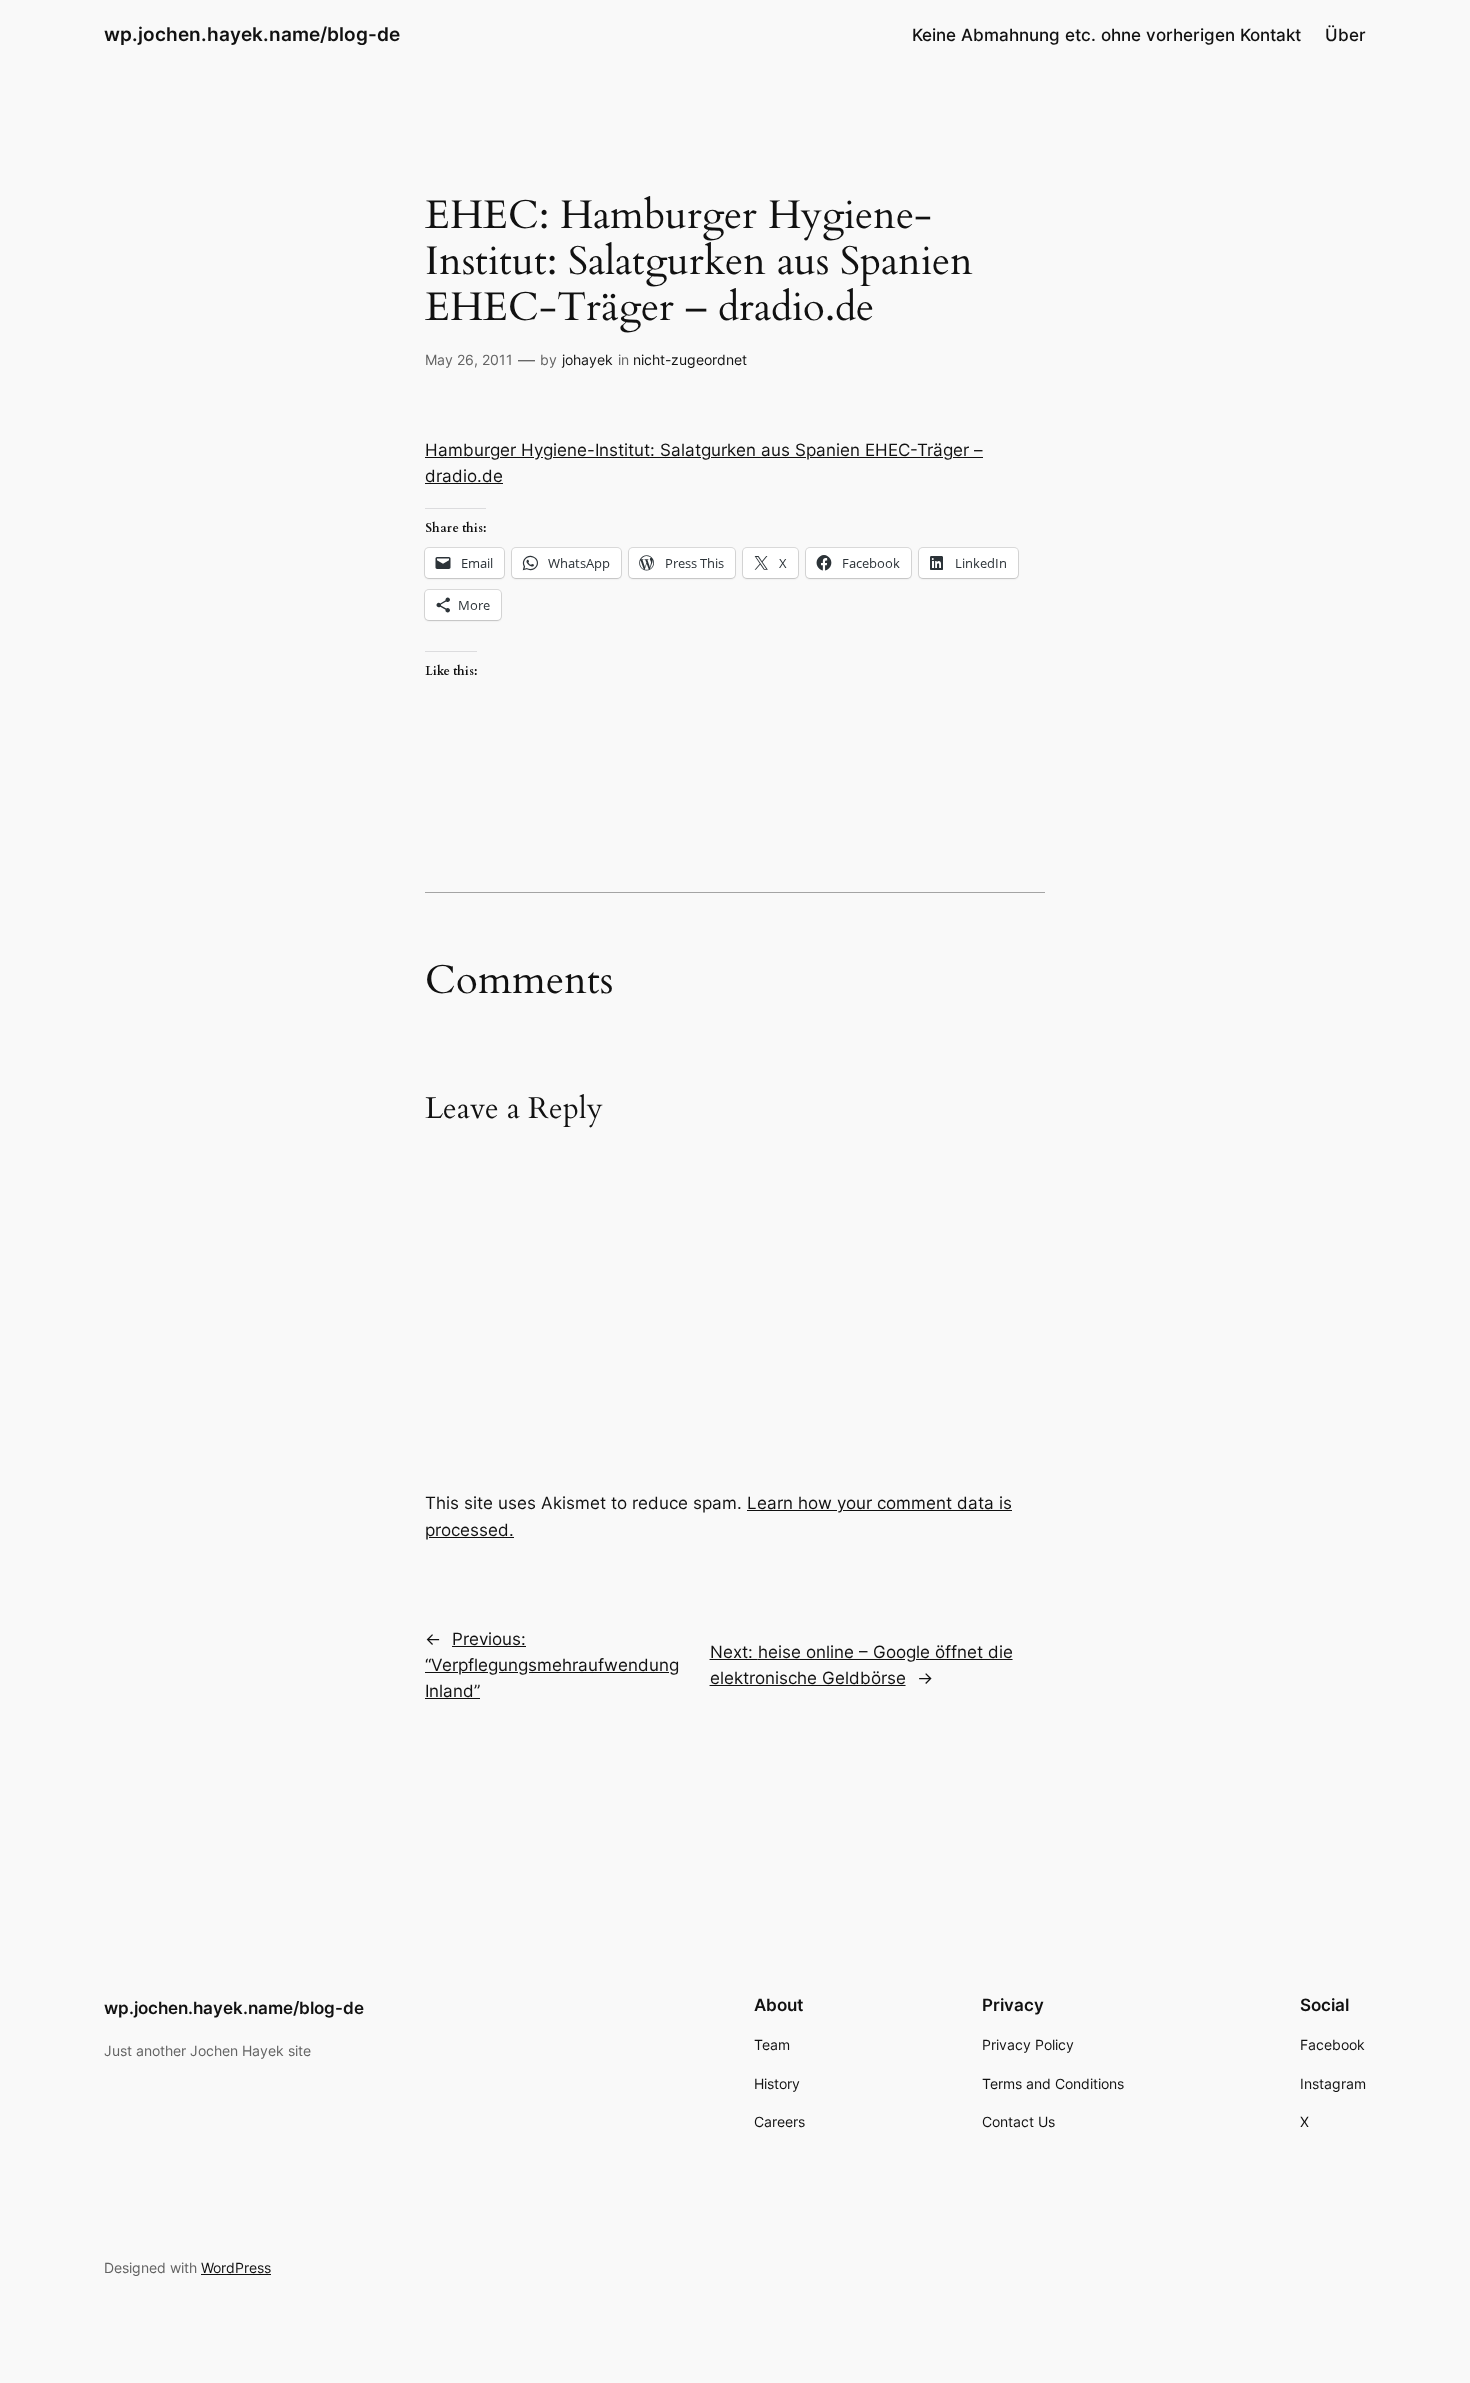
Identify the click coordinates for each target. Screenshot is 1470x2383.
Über (1345, 35)
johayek (587, 359)
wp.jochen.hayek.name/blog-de (252, 34)
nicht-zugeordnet (690, 359)
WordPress (236, 2267)
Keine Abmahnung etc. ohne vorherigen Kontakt (1106, 35)
